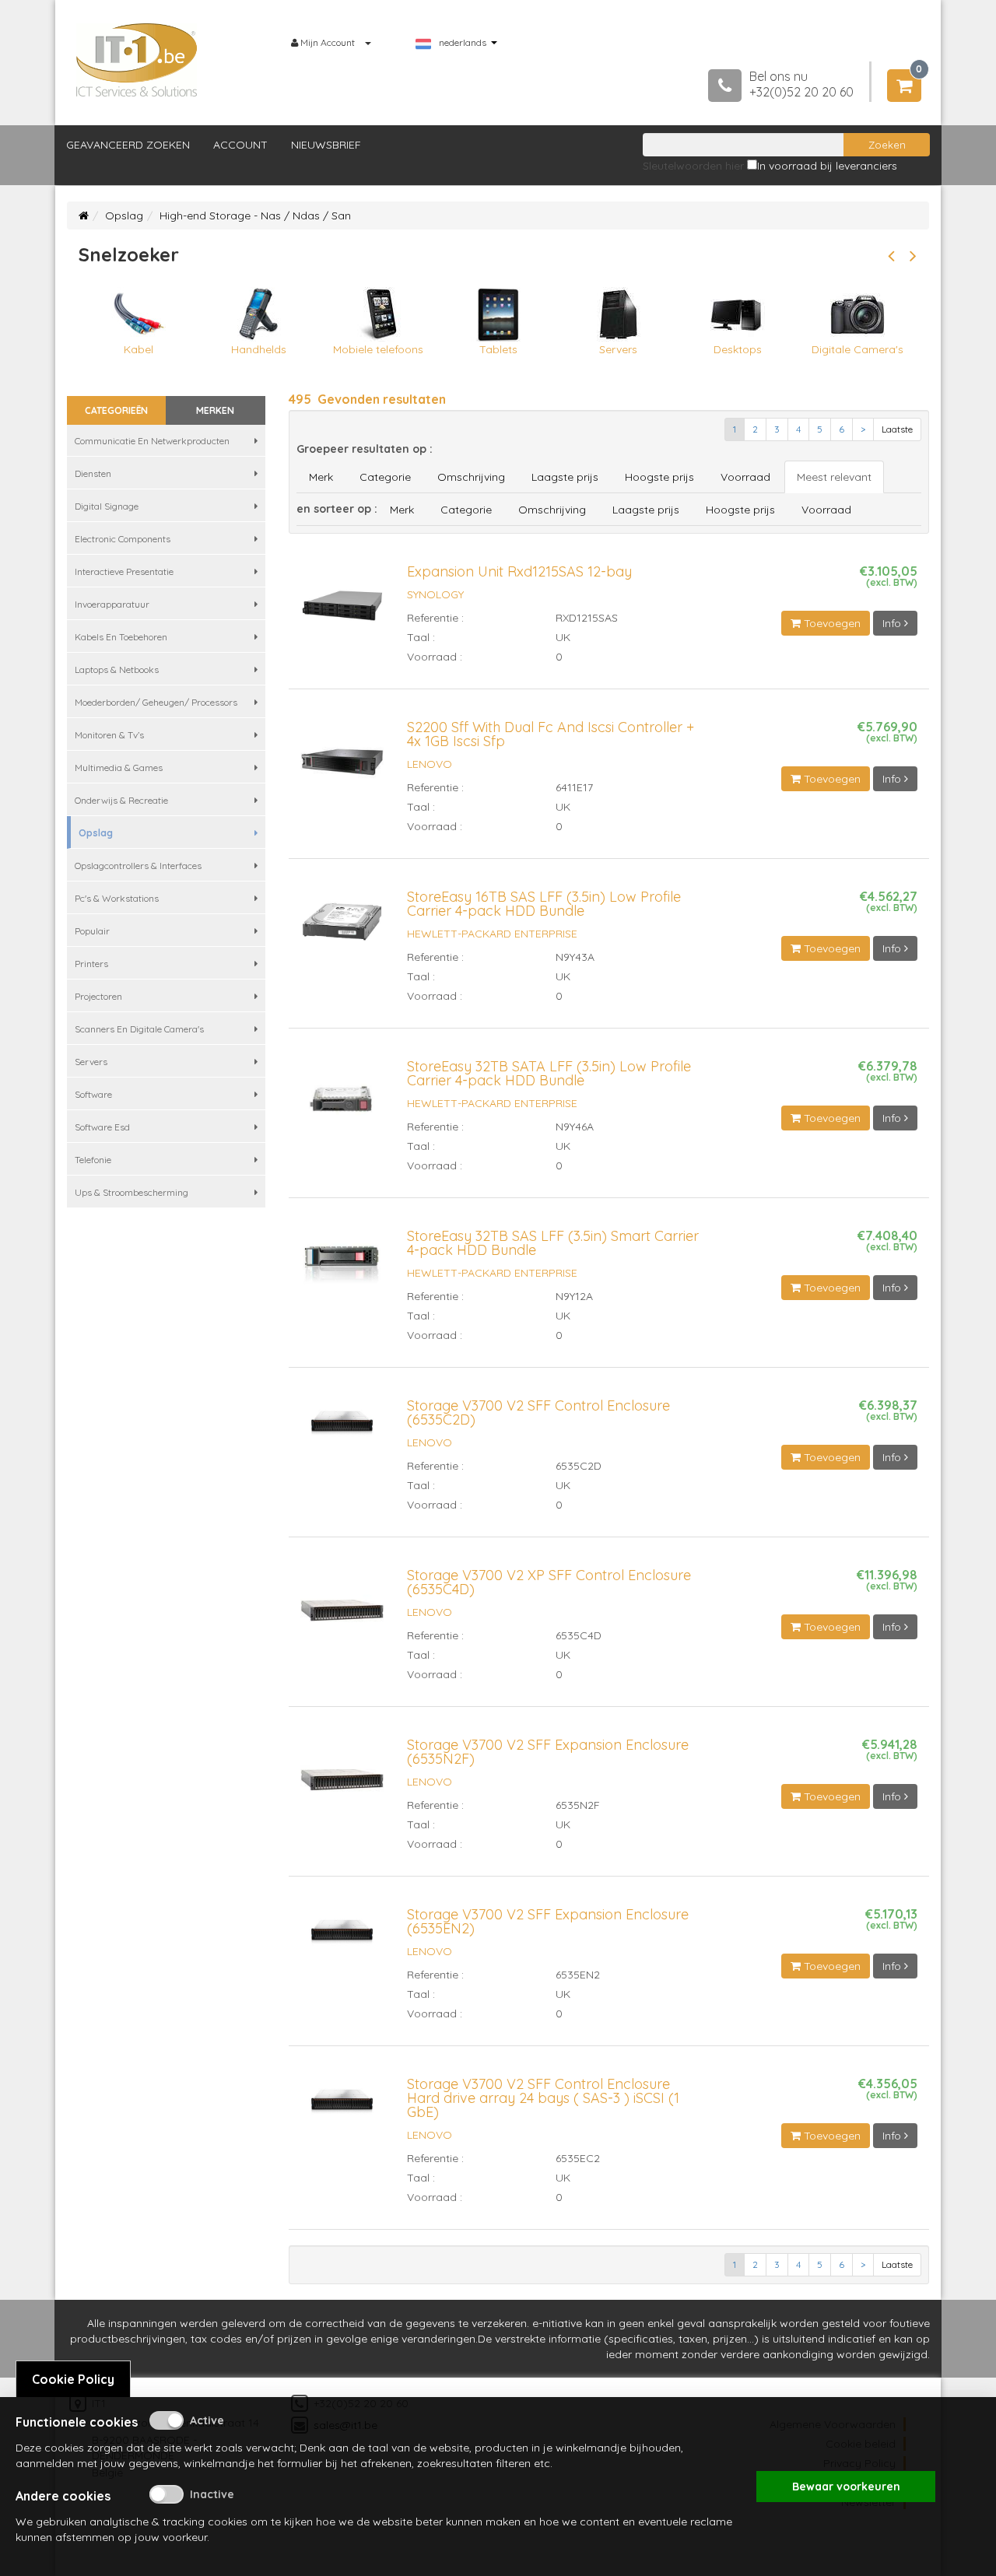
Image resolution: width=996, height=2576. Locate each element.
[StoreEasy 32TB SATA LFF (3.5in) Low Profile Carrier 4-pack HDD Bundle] (342, 1106)
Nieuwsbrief (326, 145)
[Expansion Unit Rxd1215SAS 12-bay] (342, 613)
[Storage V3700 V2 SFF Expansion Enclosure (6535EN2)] (342, 1938)
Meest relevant (834, 477)
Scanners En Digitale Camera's (139, 1029)
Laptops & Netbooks (117, 669)
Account (240, 145)
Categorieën (116, 410)
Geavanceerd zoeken (128, 145)
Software (93, 1094)
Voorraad (745, 477)
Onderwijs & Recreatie (121, 800)
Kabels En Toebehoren (121, 637)
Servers (91, 1062)
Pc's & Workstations (117, 898)
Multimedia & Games (119, 768)
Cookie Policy (73, 2379)
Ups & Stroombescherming (132, 1192)
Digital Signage (107, 506)
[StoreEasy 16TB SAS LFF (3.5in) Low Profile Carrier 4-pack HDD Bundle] (342, 928)
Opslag (124, 216)
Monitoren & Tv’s (109, 735)
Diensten (93, 473)
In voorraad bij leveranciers (827, 166)
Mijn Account (328, 42)
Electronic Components (123, 539)
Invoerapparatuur (112, 604)
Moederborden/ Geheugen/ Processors (156, 702)
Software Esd (102, 1127)
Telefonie (93, 1160)
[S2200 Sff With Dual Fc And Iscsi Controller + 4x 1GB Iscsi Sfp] (342, 769)
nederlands (463, 43)
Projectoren (98, 996)
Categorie (385, 477)
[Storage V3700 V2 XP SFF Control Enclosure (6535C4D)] (342, 1617)
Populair (92, 931)
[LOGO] (137, 60)
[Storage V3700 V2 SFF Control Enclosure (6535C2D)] (342, 1429)
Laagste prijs (565, 477)
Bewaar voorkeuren (846, 2487)
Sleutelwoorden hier (693, 166)
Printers (91, 964)
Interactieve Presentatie (124, 571)
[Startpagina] (84, 216)
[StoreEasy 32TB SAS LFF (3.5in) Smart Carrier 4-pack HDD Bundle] (342, 1267)
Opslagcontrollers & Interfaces (138, 866)
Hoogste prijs (659, 477)
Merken (215, 410)
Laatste (897, 429)
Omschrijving (471, 477)
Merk (321, 477)
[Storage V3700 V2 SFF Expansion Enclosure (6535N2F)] (342, 1786)
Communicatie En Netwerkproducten (152, 441)
